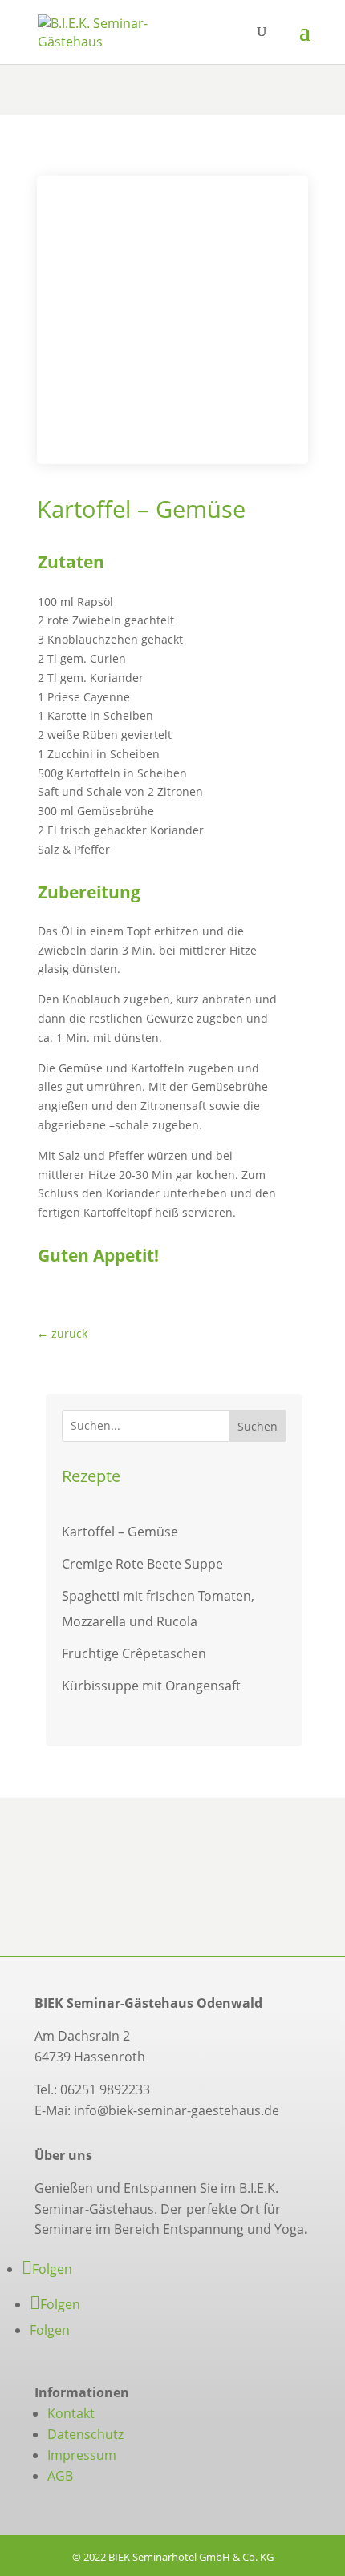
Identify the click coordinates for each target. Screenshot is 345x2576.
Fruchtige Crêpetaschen (134, 1653)
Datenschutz (85, 2434)
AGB (60, 2476)
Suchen (258, 1426)
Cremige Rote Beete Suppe (142, 1564)
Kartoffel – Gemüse (120, 1532)
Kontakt (71, 2413)
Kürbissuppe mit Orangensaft (151, 1686)
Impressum (82, 2455)
